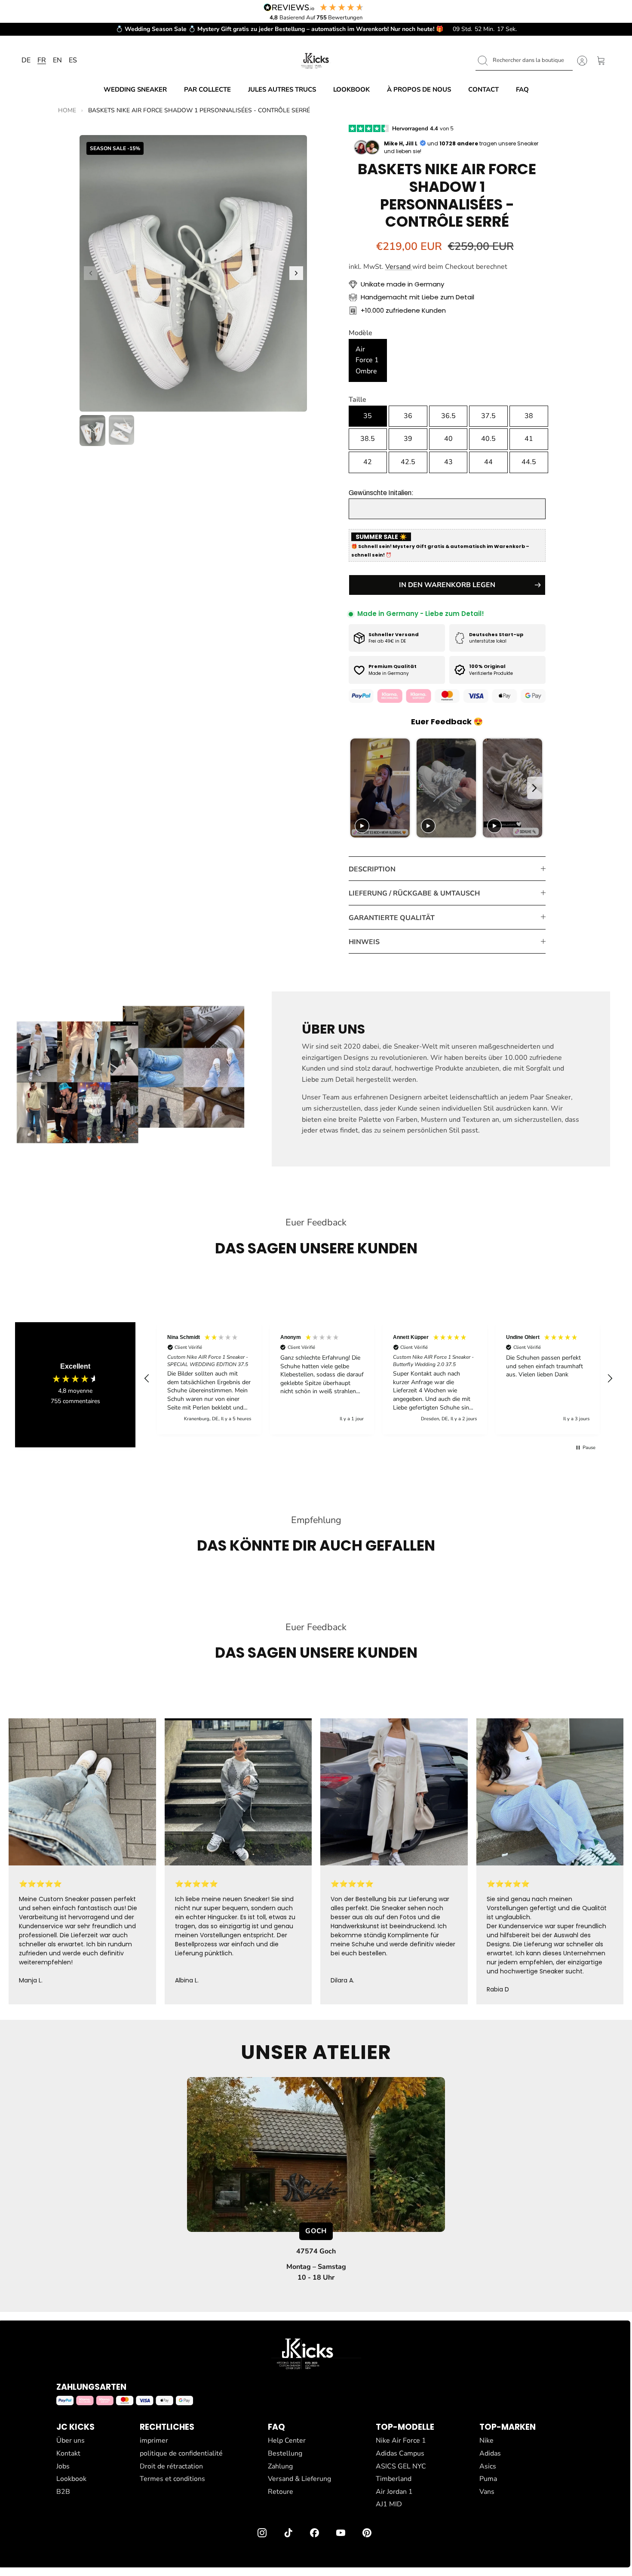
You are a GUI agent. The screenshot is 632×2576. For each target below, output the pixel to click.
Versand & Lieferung (299, 2479)
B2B (63, 2492)
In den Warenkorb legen (447, 585)
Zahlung (280, 2466)
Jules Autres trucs (282, 89)
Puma (488, 2479)
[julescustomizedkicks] (316, 61)
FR (42, 60)
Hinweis (364, 942)
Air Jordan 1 (394, 2492)
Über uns (71, 2441)
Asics (488, 2466)
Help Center (287, 2441)
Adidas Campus (400, 2453)
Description (372, 869)
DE (26, 60)
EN (57, 60)
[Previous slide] (357, 788)
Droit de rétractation (171, 2466)
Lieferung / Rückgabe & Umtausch (414, 893)
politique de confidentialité (181, 2453)
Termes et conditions (172, 2479)
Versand (399, 267)
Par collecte (207, 89)
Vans (487, 2492)
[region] (378, 1378)
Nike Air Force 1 (401, 2441)
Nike (486, 2441)
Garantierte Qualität (392, 918)
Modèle (360, 333)
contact (483, 89)
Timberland (394, 2479)
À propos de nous (419, 89)
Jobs (63, 2466)
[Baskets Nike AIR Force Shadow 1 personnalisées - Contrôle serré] (193, 273)
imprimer (154, 2441)
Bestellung (285, 2453)
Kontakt (68, 2453)
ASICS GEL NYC (401, 2466)
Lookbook (351, 89)
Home (67, 110)
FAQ (522, 89)
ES (73, 60)
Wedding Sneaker (135, 89)
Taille (357, 400)
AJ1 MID (389, 2504)
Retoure (281, 2492)
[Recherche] (483, 61)
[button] (91, 273)
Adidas (490, 2453)
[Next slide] (535, 788)
